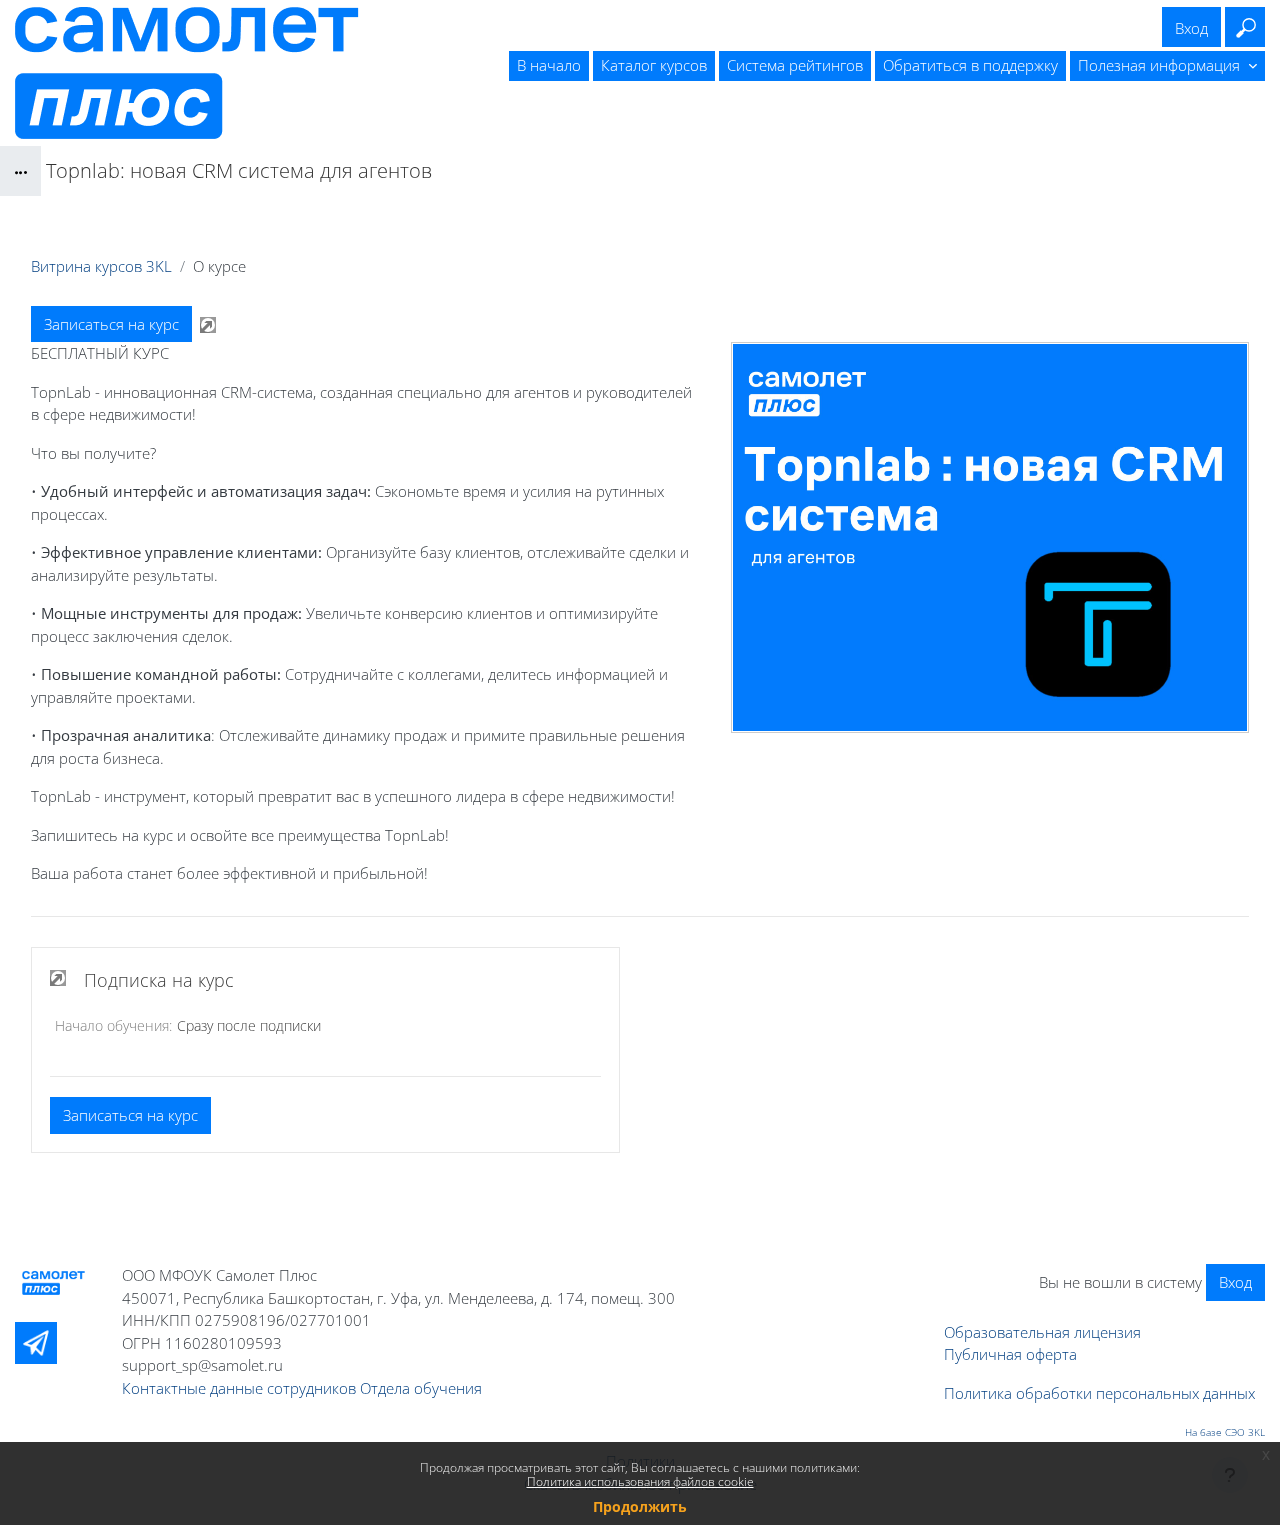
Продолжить (640, 1506)
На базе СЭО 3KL (1225, 1432)
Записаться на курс (111, 324)
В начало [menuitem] (549, 65)
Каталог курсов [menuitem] (654, 65)
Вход (1191, 28)
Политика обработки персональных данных (1099, 1393)
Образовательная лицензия (1042, 1332)
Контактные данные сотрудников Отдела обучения (302, 1388)
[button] (1245, 27)
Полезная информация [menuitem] (1161, 65)
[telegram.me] (36, 1343)
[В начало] (53, 1283)
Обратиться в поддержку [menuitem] (970, 65)
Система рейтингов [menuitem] (795, 65)
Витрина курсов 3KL (101, 266)
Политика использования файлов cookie (640, 1481)
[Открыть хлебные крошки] (20, 171)
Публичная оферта (1010, 1354)
